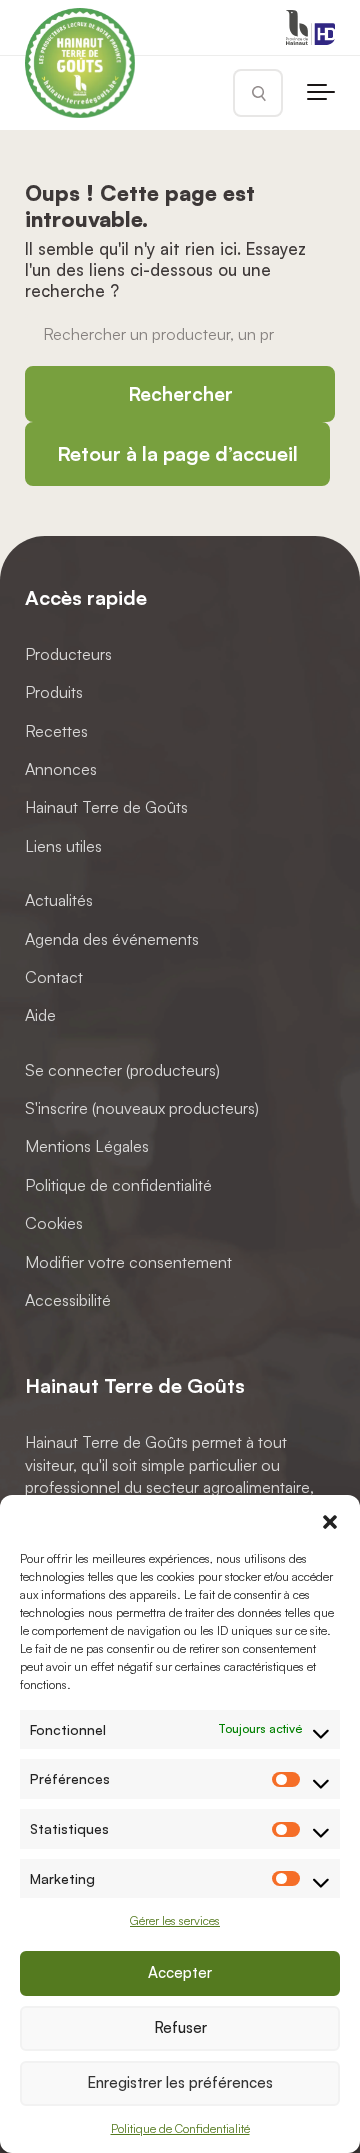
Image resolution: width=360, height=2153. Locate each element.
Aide (40, 1016)
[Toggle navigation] (321, 93)
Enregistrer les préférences (180, 2082)
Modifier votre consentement (128, 1262)
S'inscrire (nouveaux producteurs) (142, 1108)
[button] (330, 1520)
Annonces (61, 769)
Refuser (180, 2027)
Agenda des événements (112, 939)
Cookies (54, 1224)
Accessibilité (68, 1300)
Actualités (59, 900)
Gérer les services (175, 1920)
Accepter (180, 1972)
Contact (54, 977)
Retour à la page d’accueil (177, 453)
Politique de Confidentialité (180, 2128)
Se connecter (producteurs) (122, 1070)
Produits (54, 692)
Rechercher (180, 394)
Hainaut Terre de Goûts (106, 808)
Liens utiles (63, 846)
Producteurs (68, 654)
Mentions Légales (87, 1147)
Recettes (56, 731)
